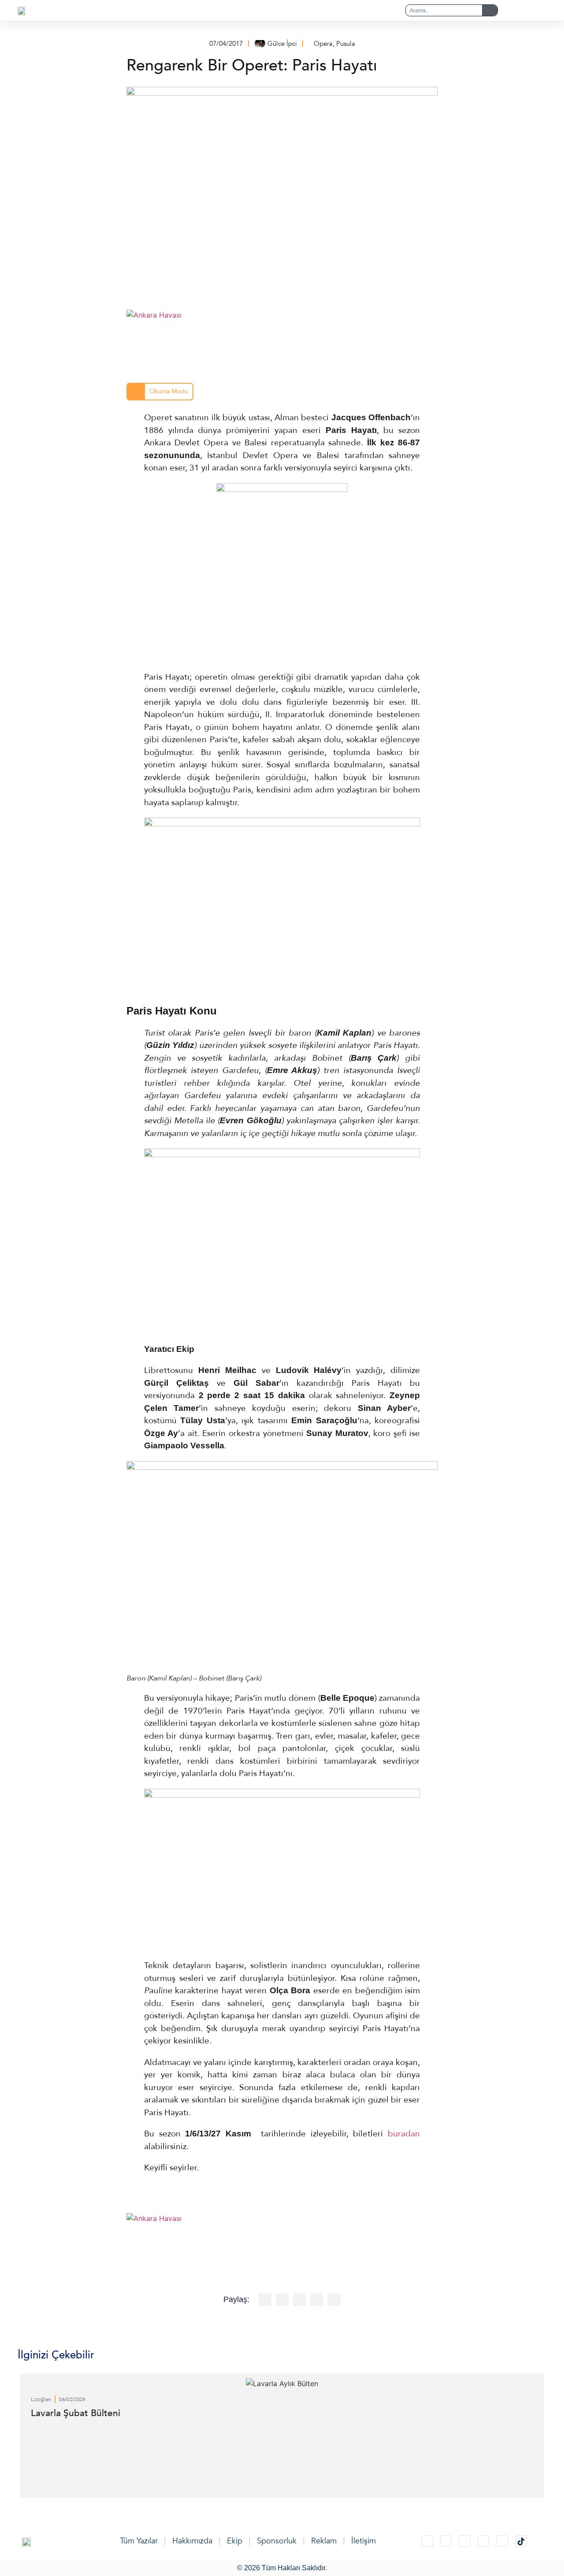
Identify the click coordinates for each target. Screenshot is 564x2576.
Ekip (235, 2541)
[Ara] (490, 10)
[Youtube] (502, 2541)
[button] (264, 11)
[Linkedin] (465, 2541)
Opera (323, 44)
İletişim (364, 2541)
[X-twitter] (446, 2541)
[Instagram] (427, 2541)
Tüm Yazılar (139, 2541)
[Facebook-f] (484, 2541)
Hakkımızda (192, 2541)
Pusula (346, 44)
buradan (404, 2134)
